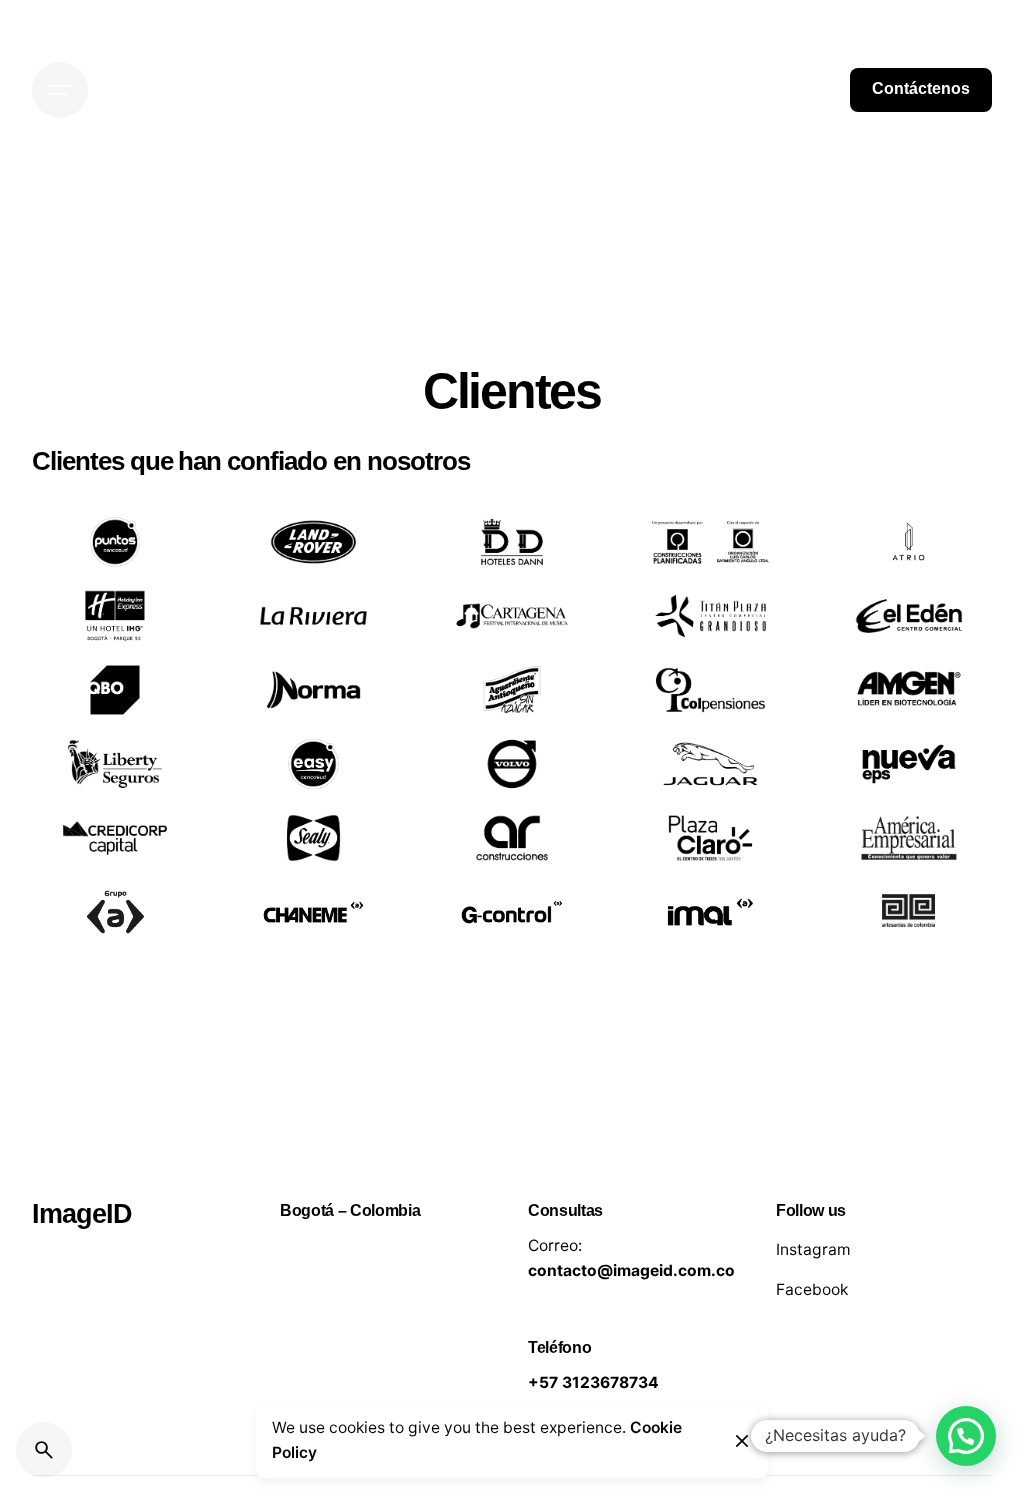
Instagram (813, 1249)
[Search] (44, 1450)
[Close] (742, 1441)
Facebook (812, 1289)
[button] (966, 1436)
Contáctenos (921, 88)
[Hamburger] (60, 90)
